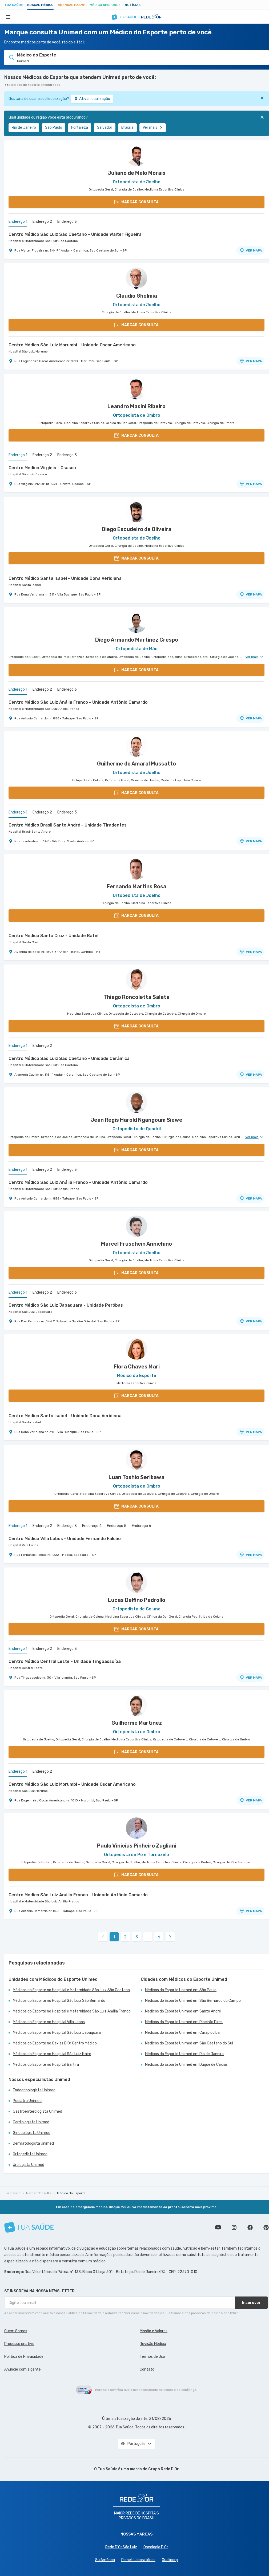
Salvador (105, 127)
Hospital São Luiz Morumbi (29, 351)
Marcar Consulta (39, 2193)
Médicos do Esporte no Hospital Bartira (46, 2065)
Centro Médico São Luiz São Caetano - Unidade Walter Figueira (75, 234)
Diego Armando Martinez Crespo (137, 640)
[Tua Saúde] (29, 2227)
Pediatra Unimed (27, 2101)
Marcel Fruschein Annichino (136, 1244)
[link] (170, 1937)
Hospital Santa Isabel (25, 585)
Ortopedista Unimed (30, 2154)
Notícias (133, 5)
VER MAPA (254, 250)
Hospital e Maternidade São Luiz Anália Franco (44, 709)
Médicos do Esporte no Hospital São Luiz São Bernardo (59, 2001)
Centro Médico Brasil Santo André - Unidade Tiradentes (68, 825)
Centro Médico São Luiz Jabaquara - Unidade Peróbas (66, 1305)
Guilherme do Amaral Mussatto (136, 764)
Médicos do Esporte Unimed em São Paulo (181, 1990)
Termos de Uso (152, 2357)
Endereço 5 (117, 1526)
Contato (147, 2369)
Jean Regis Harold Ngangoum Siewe (136, 1120)
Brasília (127, 127)
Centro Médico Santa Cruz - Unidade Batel (53, 936)
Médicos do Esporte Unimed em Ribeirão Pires (184, 2022)
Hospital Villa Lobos (23, 1545)
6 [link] (159, 1937)
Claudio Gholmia (137, 296)
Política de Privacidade (24, 2357)
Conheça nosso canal (218, 2227)
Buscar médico (40, 5)
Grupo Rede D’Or (164, 2469)
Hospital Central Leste (26, 1668)
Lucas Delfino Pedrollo (137, 1600)
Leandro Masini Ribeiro (136, 406)
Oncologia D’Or (156, 2547)
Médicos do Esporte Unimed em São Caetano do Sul (189, 2043)
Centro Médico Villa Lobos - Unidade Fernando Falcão (65, 1539)
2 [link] (125, 1937)
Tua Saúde (14, 5)
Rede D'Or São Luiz (121, 2547)
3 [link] (137, 1937)
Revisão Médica (153, 2344)
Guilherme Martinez (137, 1723)
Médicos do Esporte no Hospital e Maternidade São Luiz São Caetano (71, 1990)
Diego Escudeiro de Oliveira (136, 529)
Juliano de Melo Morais (137, 173)
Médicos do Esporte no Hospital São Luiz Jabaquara (57, 2033)
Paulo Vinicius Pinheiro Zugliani (137, 1846)
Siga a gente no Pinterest (266, 2227)
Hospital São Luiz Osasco (28, 474)
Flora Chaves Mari (137, 1367)
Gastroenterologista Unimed (37, 2111)
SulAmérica (105, 2560)
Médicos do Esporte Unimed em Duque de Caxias (186, 2065)
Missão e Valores (154, 2331)
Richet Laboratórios (138, 2560)
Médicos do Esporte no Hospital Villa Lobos (49, 2022)
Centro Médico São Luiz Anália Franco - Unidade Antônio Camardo (78, 702)
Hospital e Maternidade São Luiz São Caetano (43, 241)
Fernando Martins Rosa (136, 886)
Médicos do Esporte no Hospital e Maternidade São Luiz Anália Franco (72, 2011)
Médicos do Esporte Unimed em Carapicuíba (182, 2033)
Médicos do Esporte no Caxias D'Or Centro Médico (55, 2043)
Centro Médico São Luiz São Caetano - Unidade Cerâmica (69, 1058)
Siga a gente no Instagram (234, 2227)
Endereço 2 (42, 222)
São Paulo (54, 127)
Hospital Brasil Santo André (30, 832)
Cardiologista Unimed (31, 2122)
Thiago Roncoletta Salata (136, 997)
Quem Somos (16, 2331)
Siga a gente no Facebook (250, 2227)
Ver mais (150, 127)
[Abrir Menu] (8, 17)
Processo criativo (19, 2344)
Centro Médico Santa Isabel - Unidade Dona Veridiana (65, 578)
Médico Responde (105, 5)
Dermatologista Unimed (33, 2143)
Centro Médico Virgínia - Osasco (42, 468)
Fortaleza (80, 127)
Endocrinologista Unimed (34, 2090)
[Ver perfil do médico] (136, 155)
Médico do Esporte (71, 2193)
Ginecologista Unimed (32, 2133)
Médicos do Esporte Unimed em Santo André (183, 2011)
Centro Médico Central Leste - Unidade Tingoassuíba (65, 1661)
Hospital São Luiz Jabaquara (30, 1312)
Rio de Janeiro (24, 127)
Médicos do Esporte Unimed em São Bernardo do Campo (193, 2001)
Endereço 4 (92, 1526)
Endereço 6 (141, 1526)
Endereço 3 (67, 222)
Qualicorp (170, 2560)
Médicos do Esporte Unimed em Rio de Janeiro (184, 2054)
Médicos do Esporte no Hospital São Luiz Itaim (52, 2054)
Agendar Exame (72, 5)
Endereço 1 (18, 222)
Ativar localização (95, 99)
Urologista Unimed (29, 2165)
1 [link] (114, 1937)
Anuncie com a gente (23, 2369)
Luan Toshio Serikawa (136, 1477)
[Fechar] (262, 98)
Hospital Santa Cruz (24, 942)
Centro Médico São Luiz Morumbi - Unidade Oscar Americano (72, 345)
